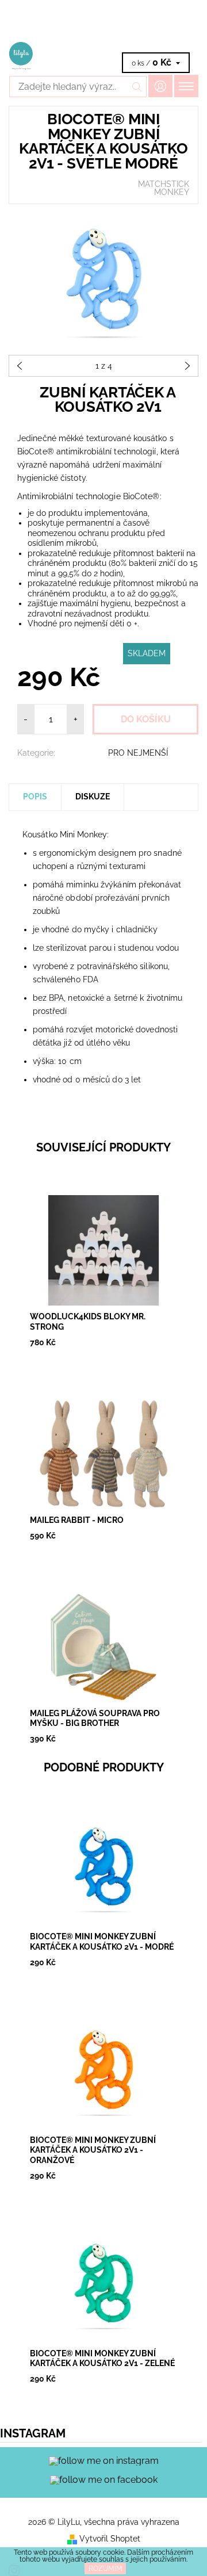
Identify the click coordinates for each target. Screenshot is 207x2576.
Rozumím (106, 2569)
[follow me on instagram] (104, 2461)
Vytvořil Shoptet (110, 2539)
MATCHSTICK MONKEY (164, 188)
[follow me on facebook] (104, 2479)
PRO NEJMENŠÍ (138, 753)
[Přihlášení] (160, 86)
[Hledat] (137, 87)
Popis (35, 797)
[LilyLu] (103, 56)
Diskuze (93, 797)
